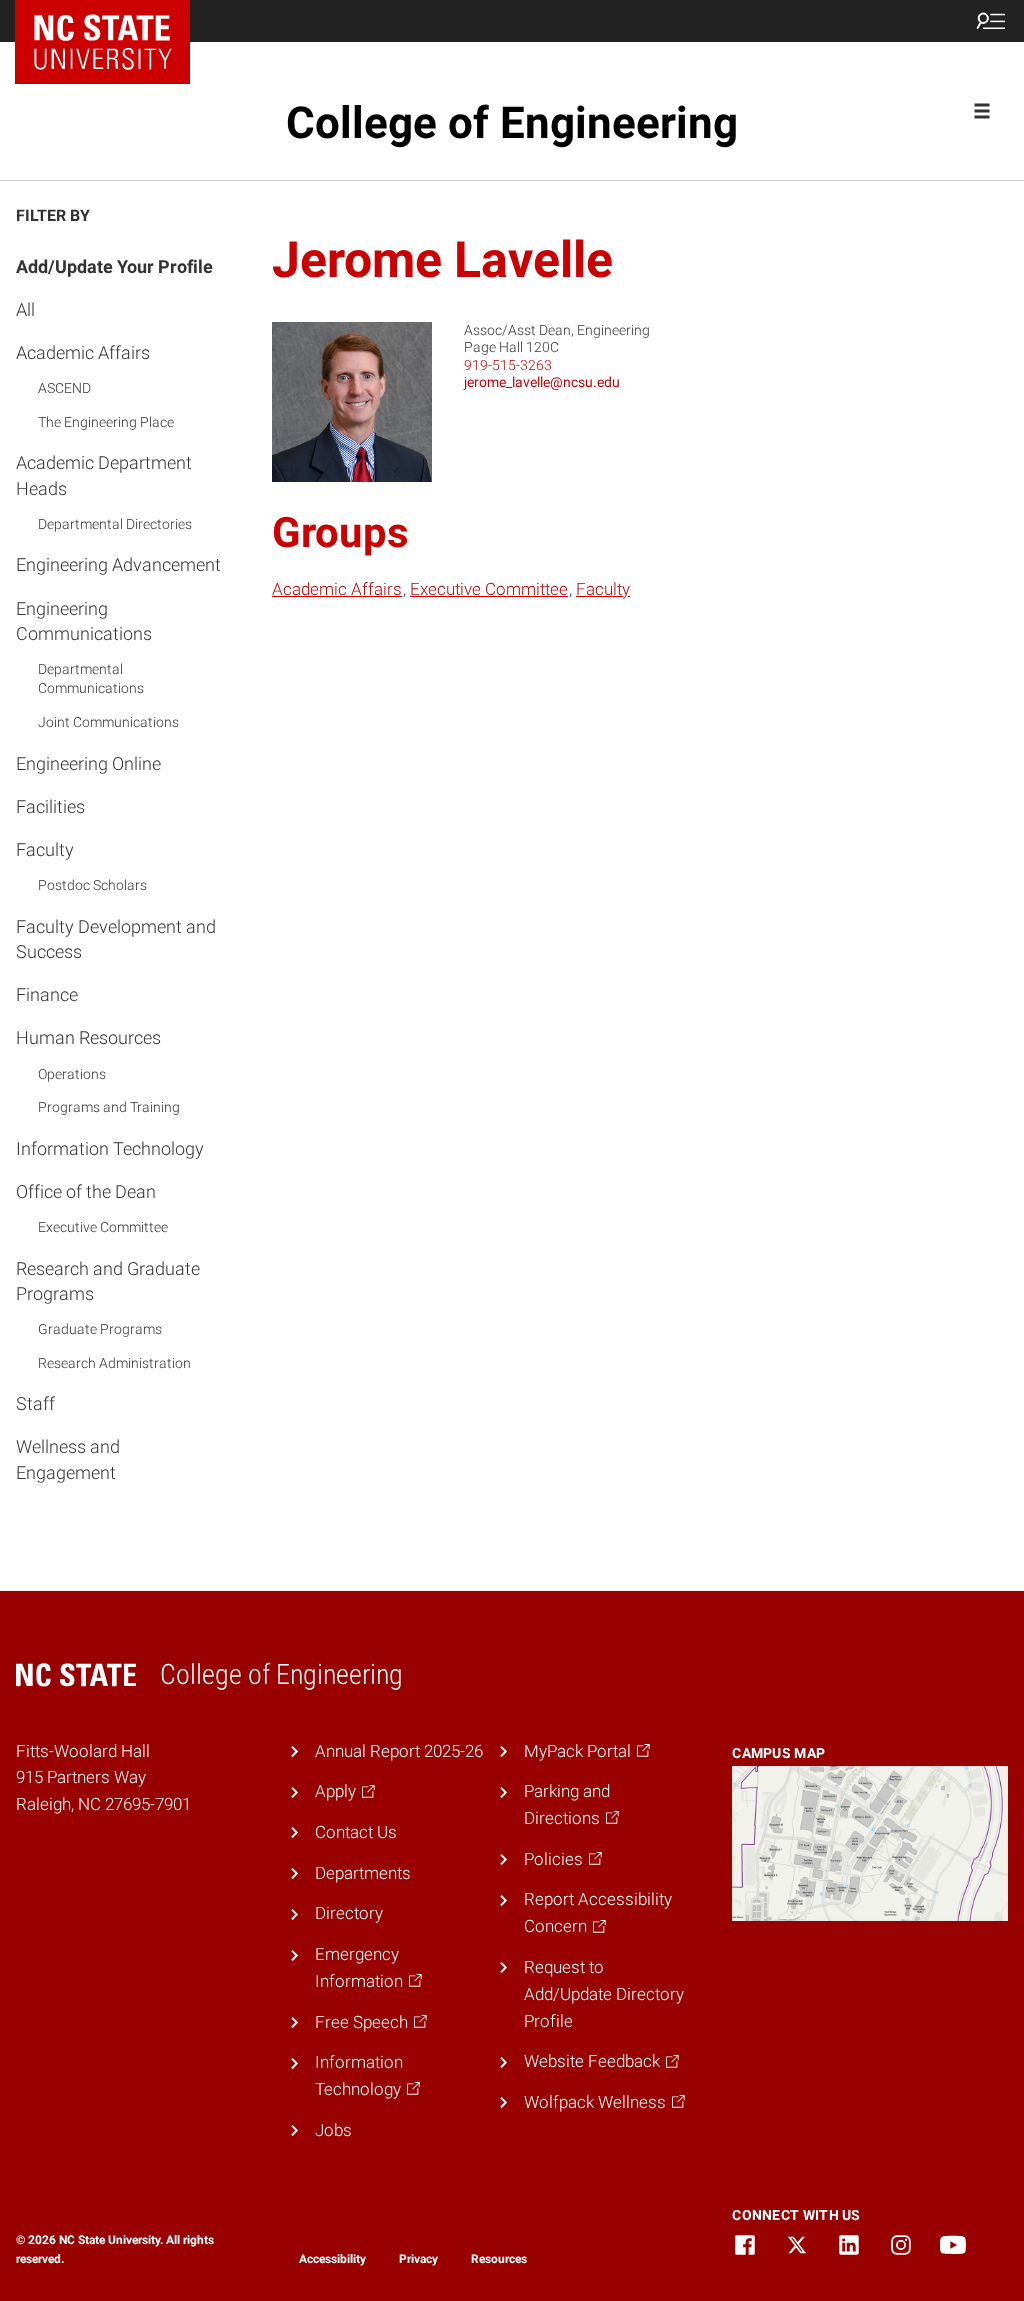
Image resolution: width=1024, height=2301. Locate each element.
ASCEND (64, 388)
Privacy (418, 2259)
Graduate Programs (100, 1329)
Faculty (45, 849)
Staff (35, 1403)
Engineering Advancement (118, 564)
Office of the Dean (86, 1191)
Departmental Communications (91, 679)
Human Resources (88, 1037)
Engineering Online (88, 763)
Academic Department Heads (104, 475)
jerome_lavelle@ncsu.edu (542, 382)
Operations (72, 1074)
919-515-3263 (508, 365)
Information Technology (110, 1148)
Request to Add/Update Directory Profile (604, 1994)
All (25, 309)
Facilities (50, 806)
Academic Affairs (83, 352)
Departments (363, 1873)
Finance (47, 994)
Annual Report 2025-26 (399, 1751)
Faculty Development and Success (116, 939)
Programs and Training (109, 1107)
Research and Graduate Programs (108, 1281)
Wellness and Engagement (68, 1459)
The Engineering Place (106, 422)
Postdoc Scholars (92, 885)
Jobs (333, 2130)
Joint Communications (108, 722)
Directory (349, 1913)
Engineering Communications (84, 621)
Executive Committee (103, 1227)
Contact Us (356, 1832)
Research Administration (114, 1363)
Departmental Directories (115, 524)
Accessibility (332, 2259)
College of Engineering (512, 123)
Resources (499, 2259)
